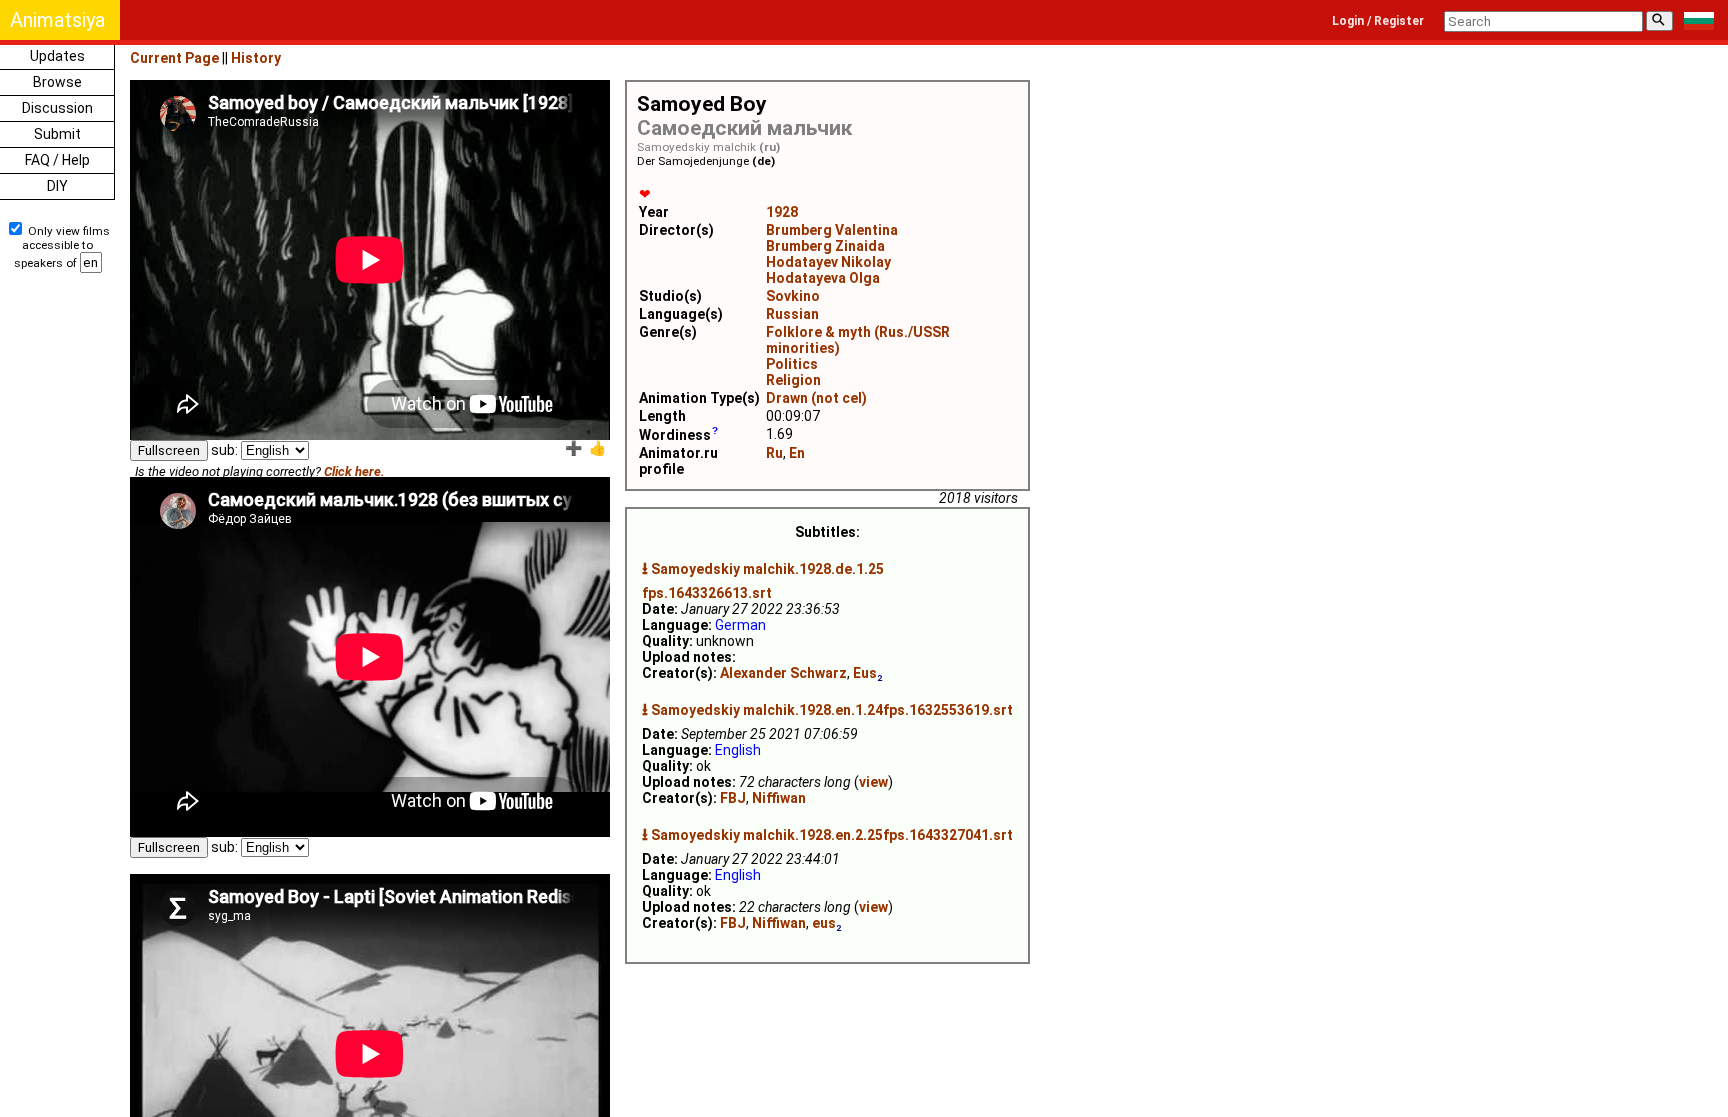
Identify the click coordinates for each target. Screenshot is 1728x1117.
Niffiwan (779, 798)
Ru (774, 453)
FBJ (733, 798)
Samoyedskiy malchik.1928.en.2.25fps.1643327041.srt (832, 835)
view (873, 782)
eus (824, 923)
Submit (57, 134)
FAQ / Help (57, 160)
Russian (792, 314)
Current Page (174, 58)
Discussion (57, 108)
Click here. (354, 471)
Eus (865, 673)
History (256, 58)
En (797, 453)
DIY (57, 186)
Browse (57, 82)
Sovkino (793, 296)
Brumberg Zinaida (825, 246)
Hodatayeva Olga (823, 278)
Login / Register (1378, 21)
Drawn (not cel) (816, 398)
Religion (793, 380)
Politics (792, 364)
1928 (782, 212)
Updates (57, 56)
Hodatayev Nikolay (828, 262)
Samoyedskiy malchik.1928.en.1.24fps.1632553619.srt (832, 710)
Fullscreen (169, 450)
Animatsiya (57, 20)
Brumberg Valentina (832, 230)
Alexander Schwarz (783, 673)
